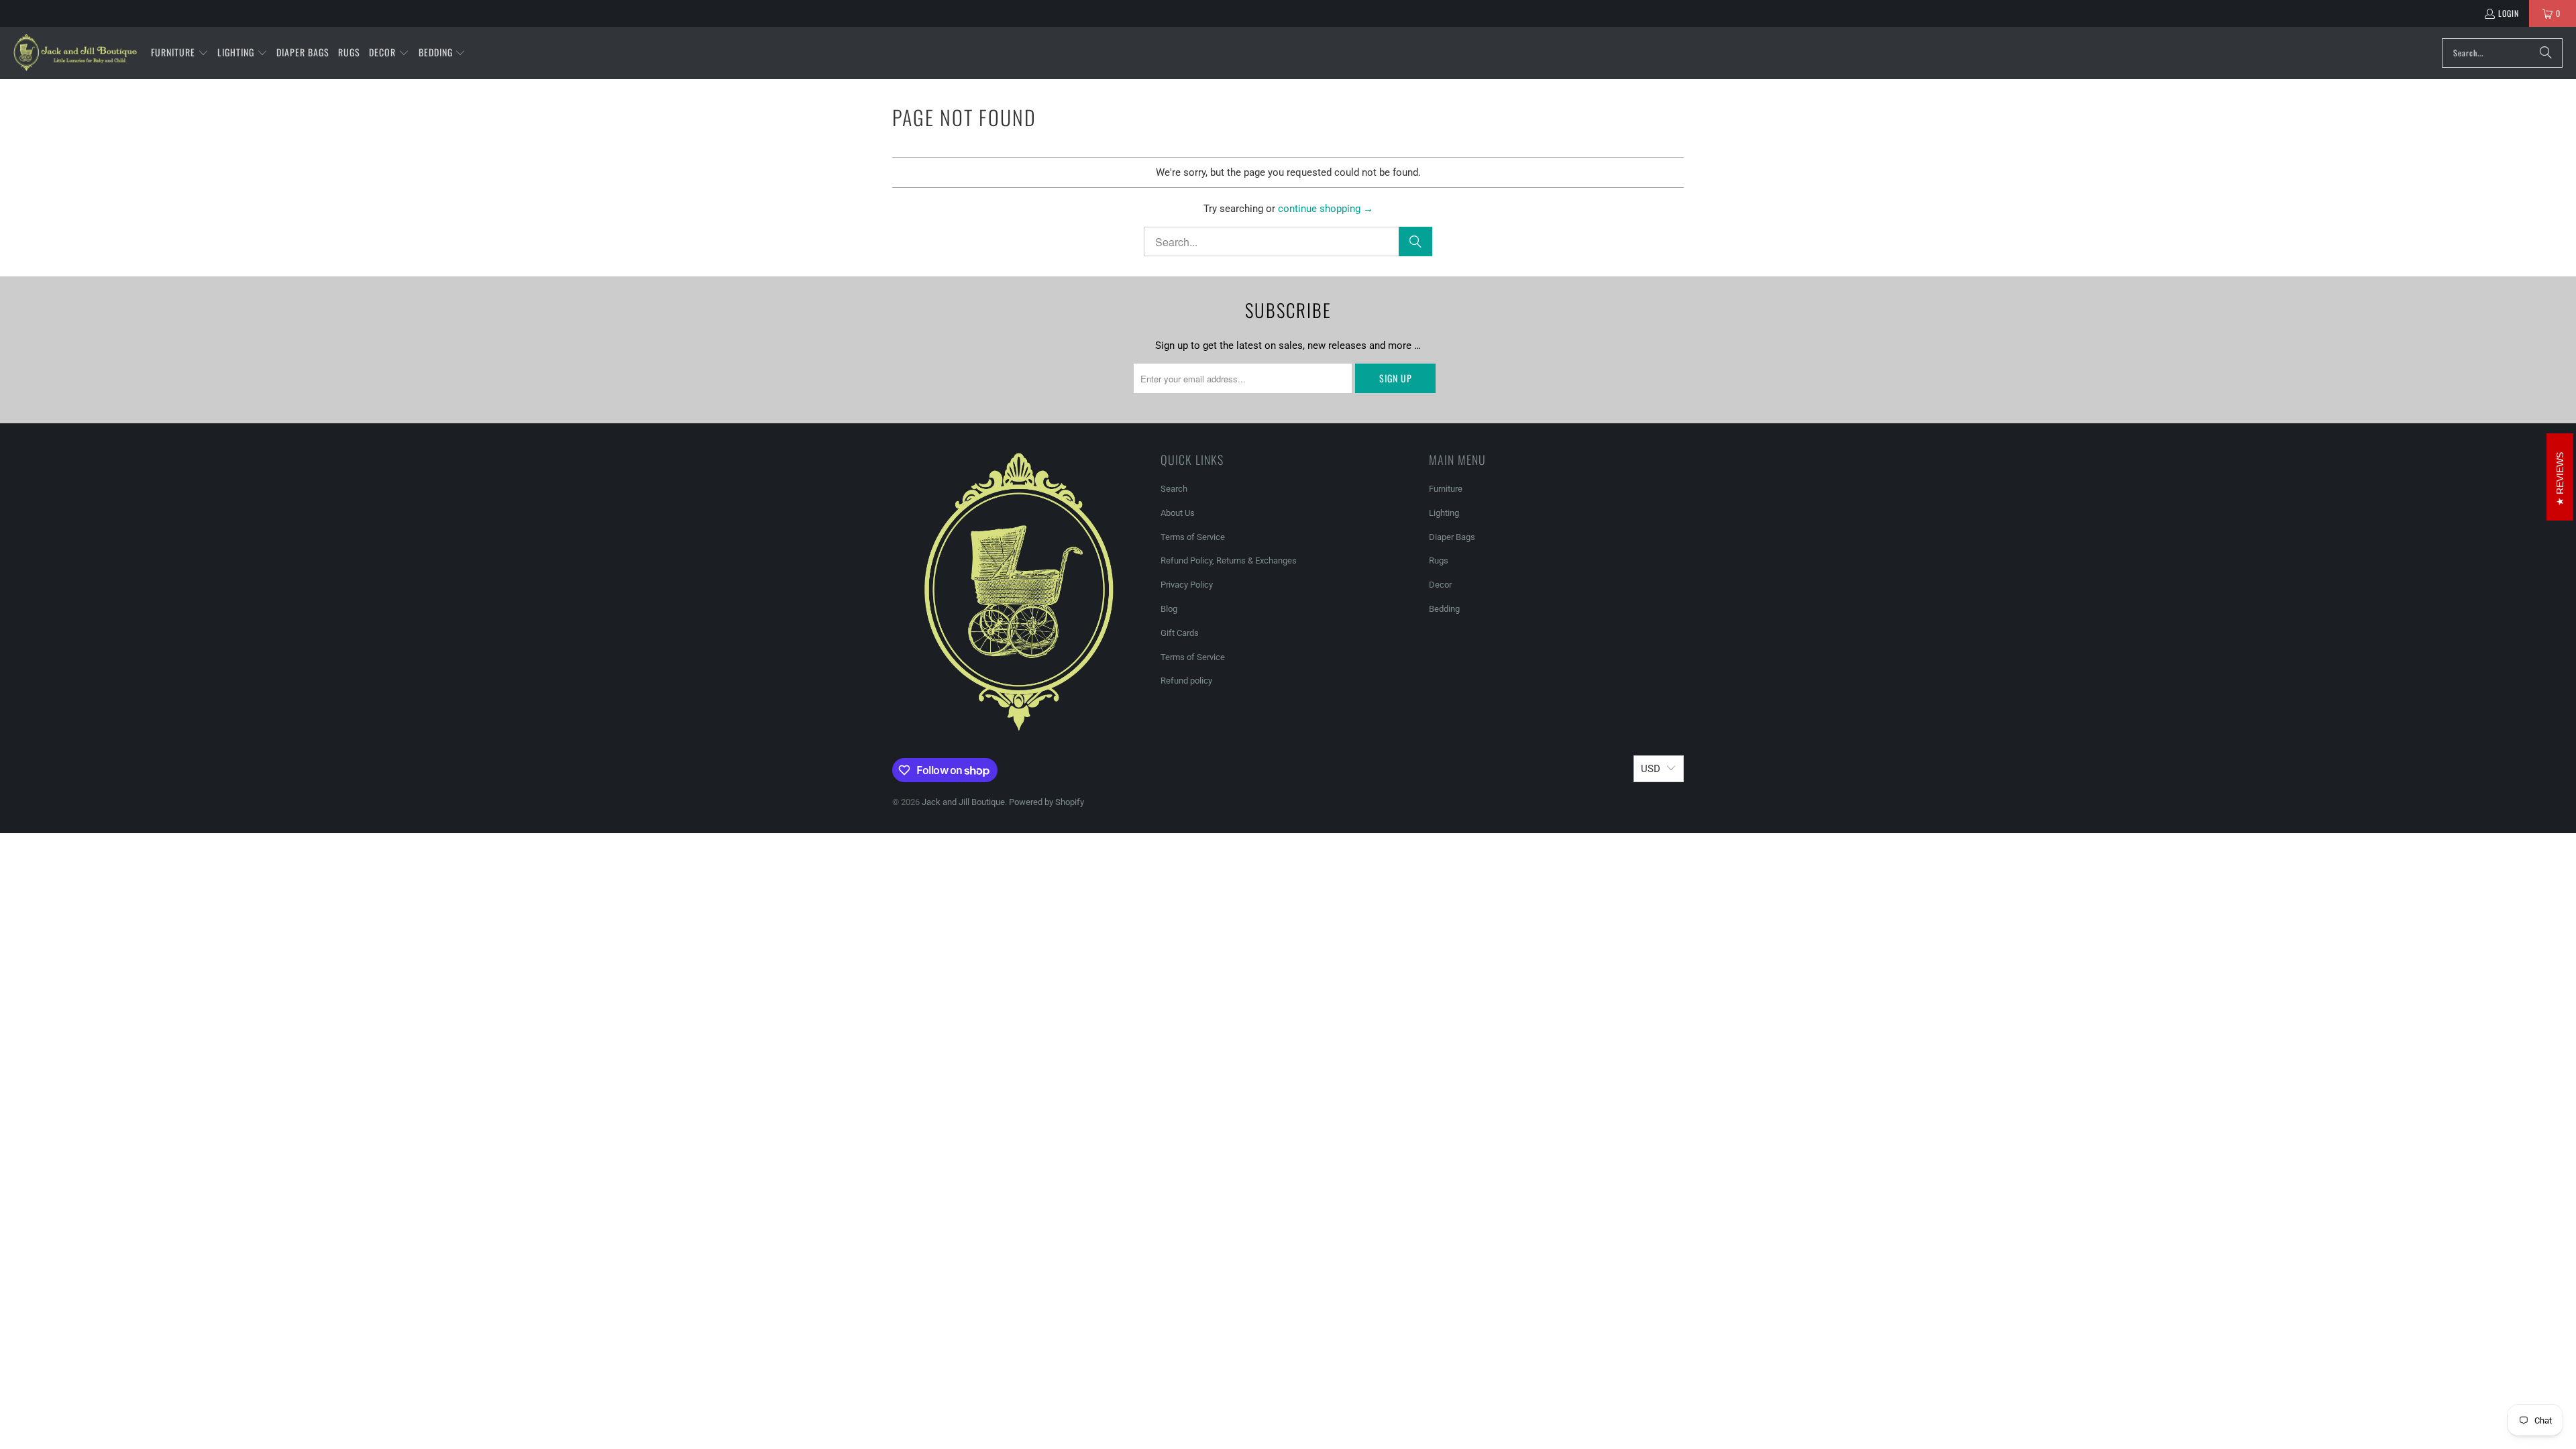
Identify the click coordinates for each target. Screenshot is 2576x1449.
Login (2509, 13)
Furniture (1446, 489)
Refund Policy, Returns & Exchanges (1229, 560)
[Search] (2546, 53)
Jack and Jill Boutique (963, 802)
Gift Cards (1180, 633)
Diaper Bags (1452, 537)
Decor (1440, 585)
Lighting (1444, 513)
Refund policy (1186, 681)
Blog (1169, 609)
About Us (1178, 513)
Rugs (1439, 560)
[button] (180, 53)
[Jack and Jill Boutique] (75, 53)
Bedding (1444, 609)
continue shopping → (1326, 209)
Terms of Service (1193, 537)
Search (1174, 489)
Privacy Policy (1187, 585)
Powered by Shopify (1046, 802)
